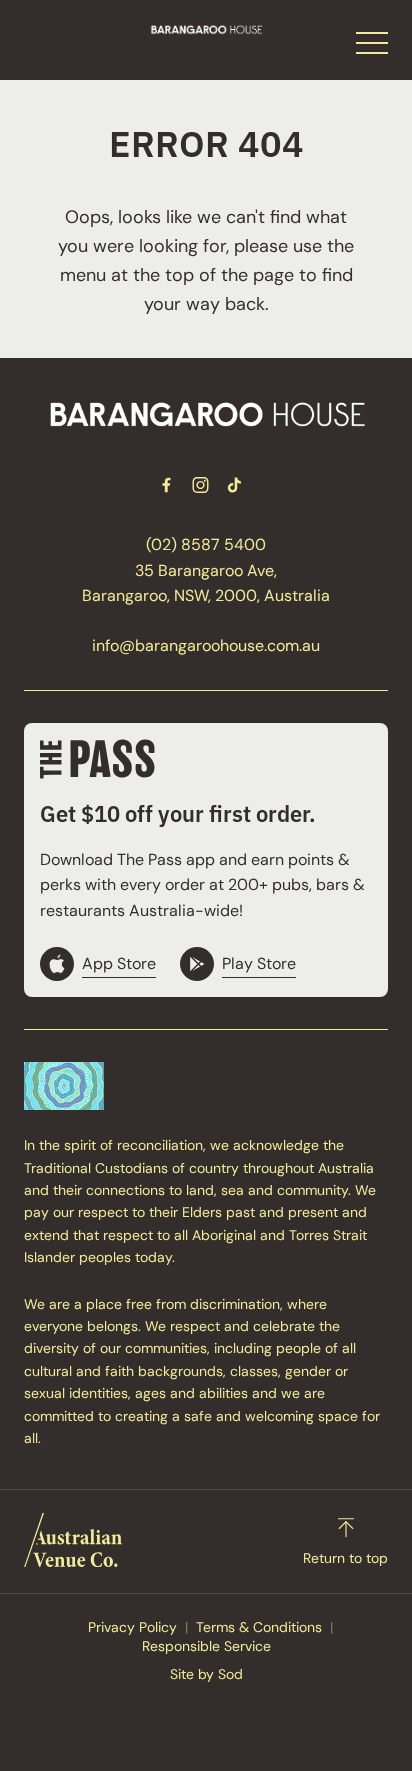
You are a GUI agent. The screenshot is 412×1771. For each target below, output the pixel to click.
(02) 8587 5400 (206, 544)
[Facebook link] (166, 485)
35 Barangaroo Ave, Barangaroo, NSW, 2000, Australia (206, 583)
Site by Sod (206, 1674)
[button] (372, 48)
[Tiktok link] (234, 485)
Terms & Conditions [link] (259, 1627)
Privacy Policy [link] (132, 1627)
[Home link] (206, 29)
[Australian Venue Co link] (73, 1540)
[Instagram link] (200, 485)
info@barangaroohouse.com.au (206, 645)
